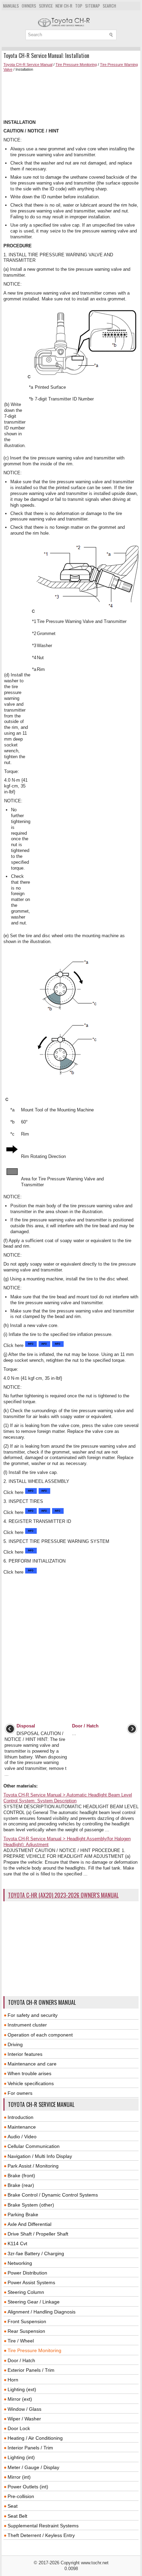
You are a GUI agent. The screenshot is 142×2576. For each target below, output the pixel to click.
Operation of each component (40, 2035)
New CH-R (64, 6)
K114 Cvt (17, 2243)
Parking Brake (23, 2215)
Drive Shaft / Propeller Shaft (38, 2234)
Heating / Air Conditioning (35, 2438)
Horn (13, 2380)
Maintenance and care (32, 2064)
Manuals (11, 6)
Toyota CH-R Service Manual (28, 65)
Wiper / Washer (24, 2419)
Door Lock (19, 2428)
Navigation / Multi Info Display (40, 2156)
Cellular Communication (34, 2146)
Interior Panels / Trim (30, 2448)
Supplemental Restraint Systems (43, 2526)
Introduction (21, 2117)
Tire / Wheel (21, 2341)
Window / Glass (24, 2409)
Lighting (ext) (22, 2389)
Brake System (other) (31, 2205)
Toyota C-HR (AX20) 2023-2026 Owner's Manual (63, 1895)
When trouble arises (29, 2073)
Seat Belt (17, 2516)
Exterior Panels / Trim (31, 2370)
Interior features (25, 2054)
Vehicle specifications (31, 2083)
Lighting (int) (21, 2457)
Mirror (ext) (20, 2399)
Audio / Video (22, 2137)
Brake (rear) (21, 2185)
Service (46, 6)
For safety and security (33, 2015)
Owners (29, 6)
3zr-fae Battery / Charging (36, 2253)
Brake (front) (21, 2176)
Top (79, 6)
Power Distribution (27, 2273)
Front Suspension (27, 2321)
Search (109, 6)
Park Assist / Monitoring (33, 2166)
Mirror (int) (19, 2477)
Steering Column (26, 2292)
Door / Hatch (21, 2360)
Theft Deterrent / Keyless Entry (41, 2535)
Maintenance (22, 2127)
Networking (20, 2263)
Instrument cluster (27, 2025)
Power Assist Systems (31, 2282)
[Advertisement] (71, 96)
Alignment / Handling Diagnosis (42, 2312)
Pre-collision (21, 2496)
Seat (13, 2506)
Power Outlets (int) (28, 2487)
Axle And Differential (29, 2224)
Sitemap (93, 6)
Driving (15, 2044)
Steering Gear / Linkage (34, 2302)
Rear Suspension (26, 2331)
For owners (20, 2093)
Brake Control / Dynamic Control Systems (53, 2195)
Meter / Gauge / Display (33, 2467)
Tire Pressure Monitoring (76, 65)
